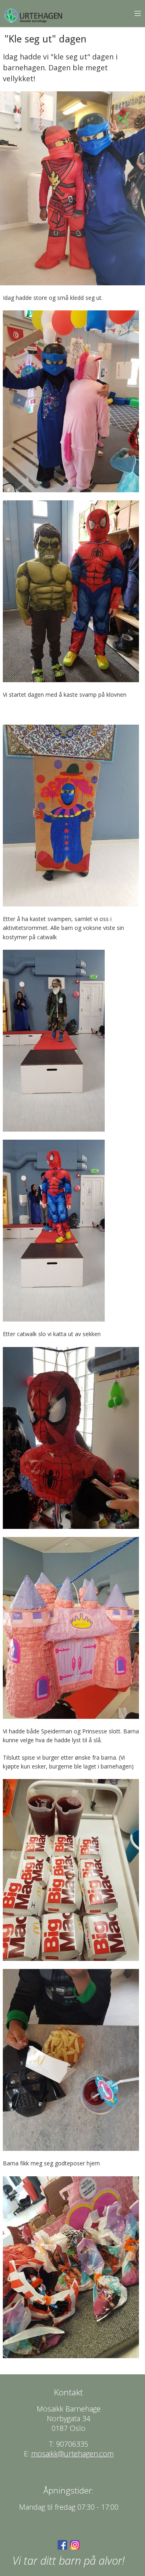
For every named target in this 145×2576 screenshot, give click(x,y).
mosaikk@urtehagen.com (72, 2454)
